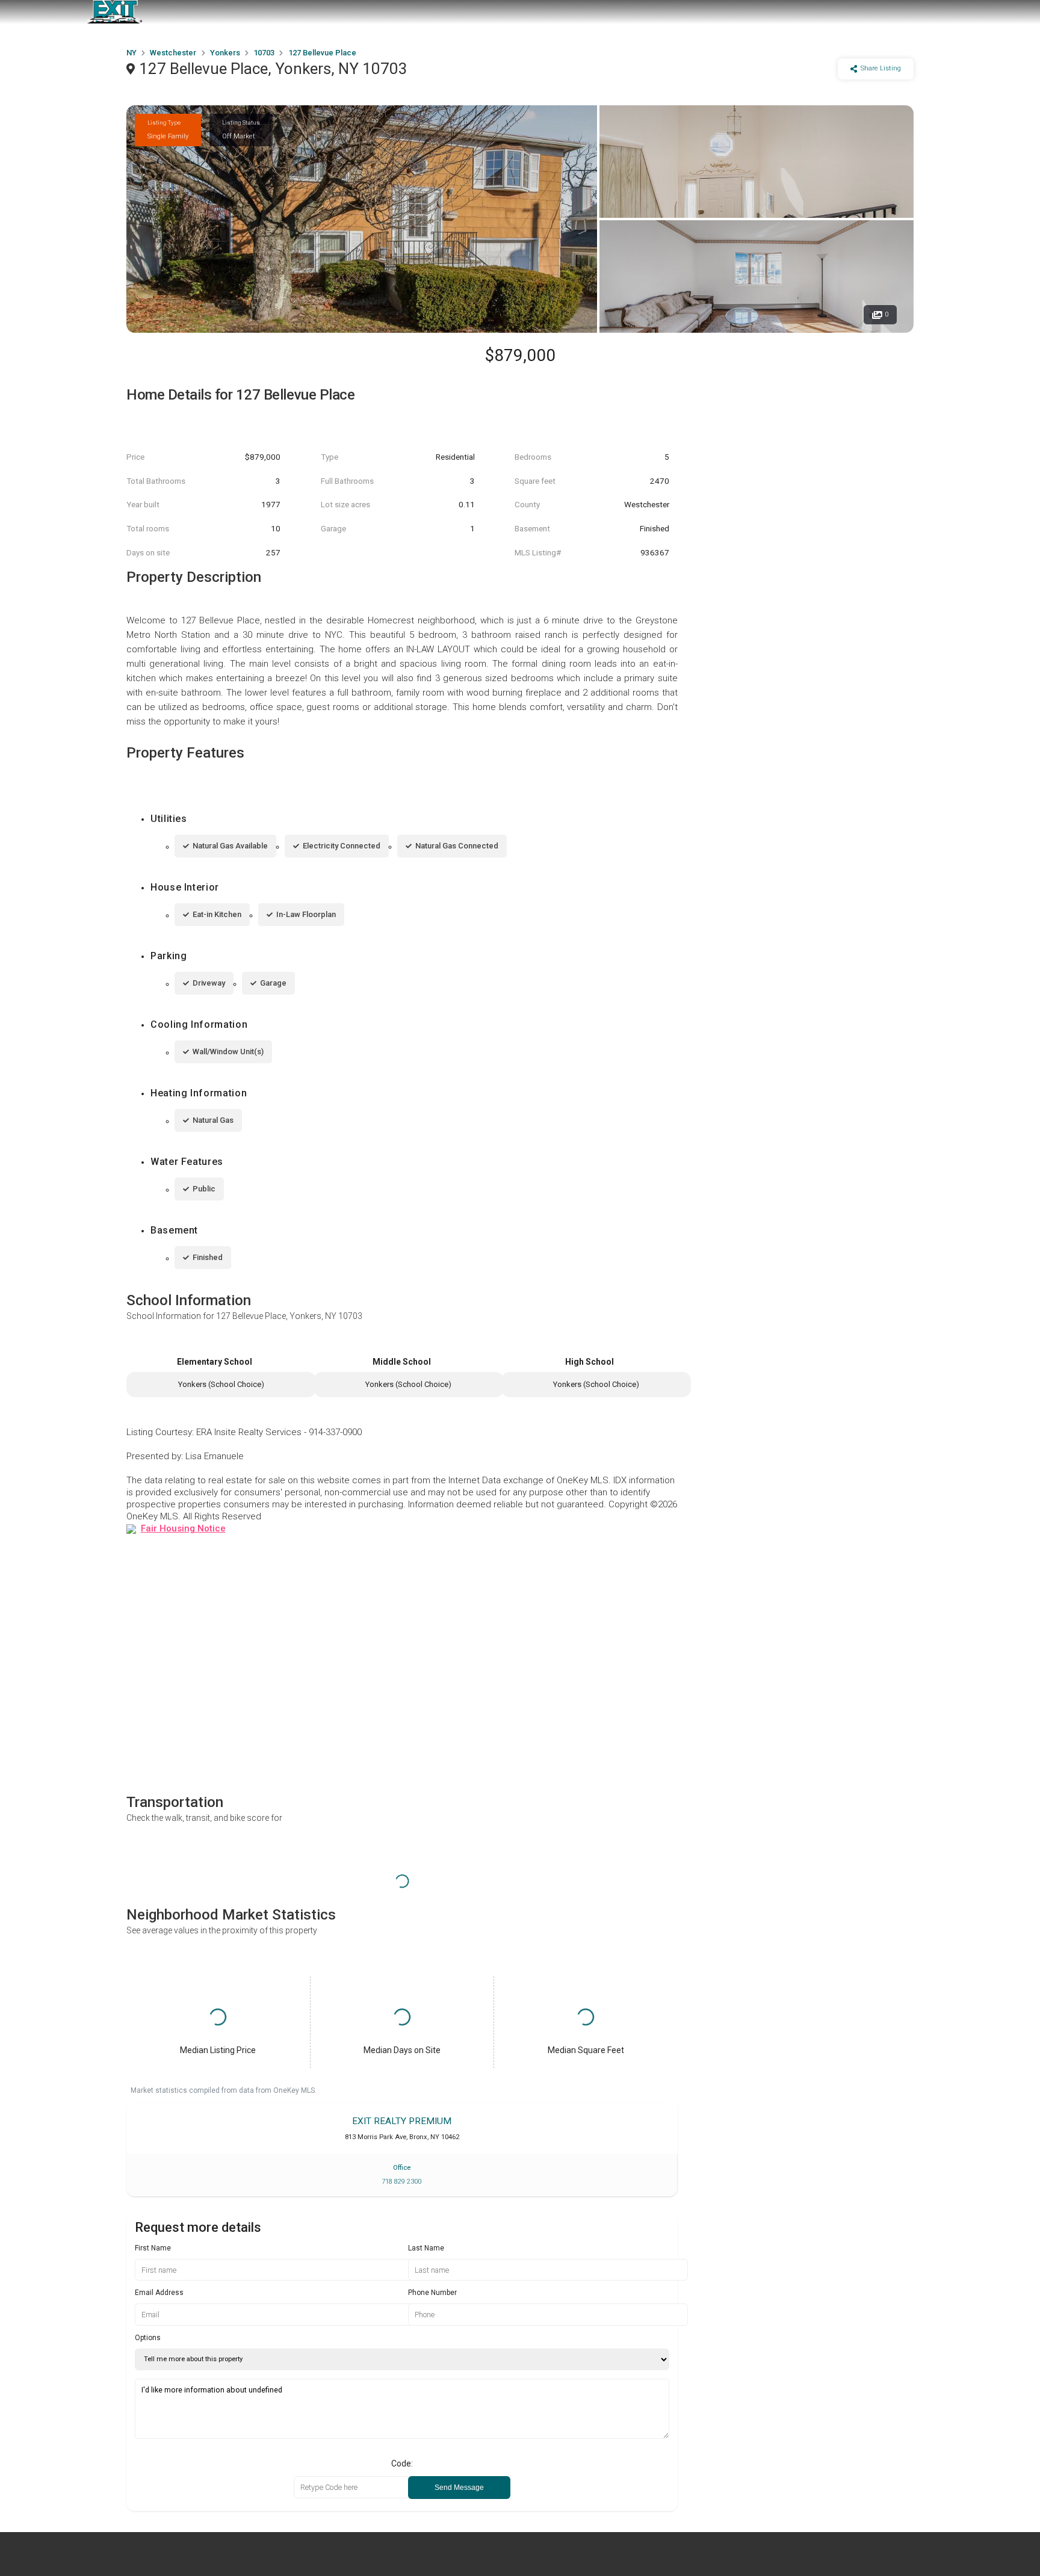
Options (148, 2338)
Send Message (459, 2488)
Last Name (426, 2248)
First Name (153, 2248)
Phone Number (432, 2293)
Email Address (159, 2293)
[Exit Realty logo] (114, 12)
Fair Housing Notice (183, 1528)
